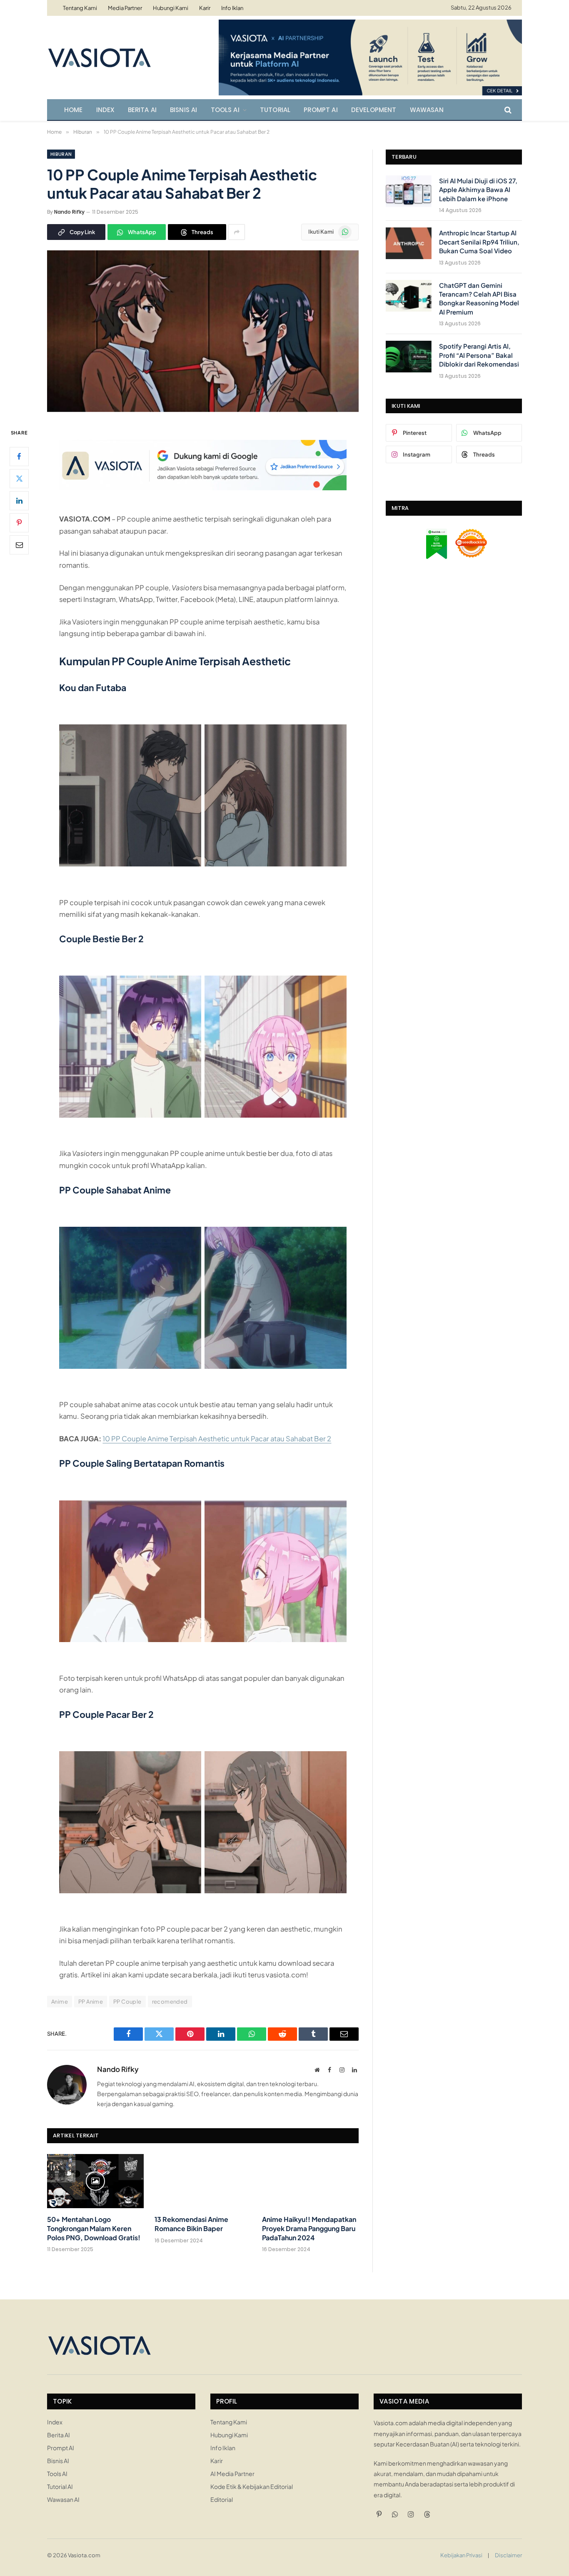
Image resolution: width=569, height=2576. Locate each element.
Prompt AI (321, 110)
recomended (170, 2002)
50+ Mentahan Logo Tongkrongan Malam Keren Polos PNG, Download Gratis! (94, 2228)
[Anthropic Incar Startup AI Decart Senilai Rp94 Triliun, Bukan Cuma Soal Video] (409, 243)
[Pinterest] (19, 522)
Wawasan (427, 110)
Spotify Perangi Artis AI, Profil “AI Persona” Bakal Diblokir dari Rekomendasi (479, 355)
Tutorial (275, 110)
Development (374, 110)
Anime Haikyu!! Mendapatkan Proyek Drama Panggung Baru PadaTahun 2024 (309, 2228)
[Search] (507, 110)
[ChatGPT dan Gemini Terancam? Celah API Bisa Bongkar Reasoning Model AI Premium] (409, 296)
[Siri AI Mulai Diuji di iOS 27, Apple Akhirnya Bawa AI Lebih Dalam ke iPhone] (409, 191)
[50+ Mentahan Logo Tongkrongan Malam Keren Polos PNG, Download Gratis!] (95, 2181)
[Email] (19, 544)
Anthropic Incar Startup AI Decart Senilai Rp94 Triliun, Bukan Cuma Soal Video (479, 242)
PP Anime (91, 2002)
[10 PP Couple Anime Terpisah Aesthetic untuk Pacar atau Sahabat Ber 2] (203, 409)
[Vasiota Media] (99, 57)
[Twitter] (19, 478)
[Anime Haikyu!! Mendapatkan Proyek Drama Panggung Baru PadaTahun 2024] (310, 2181)
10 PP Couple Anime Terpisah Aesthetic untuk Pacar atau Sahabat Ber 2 (217, 1439)
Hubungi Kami (171, 8)
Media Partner (125, 8)
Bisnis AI (184, 110)
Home (74, 110)
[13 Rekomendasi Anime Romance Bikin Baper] (203, 2181)
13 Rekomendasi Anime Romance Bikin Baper (191, 2224)
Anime (60, 2002)
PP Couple (127, 2002)
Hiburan (61, 154)
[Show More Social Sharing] (237, 232)
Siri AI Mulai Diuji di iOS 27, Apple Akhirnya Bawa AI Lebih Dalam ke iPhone (478, 190)
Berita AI (142, 110)
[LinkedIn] (19, 500)
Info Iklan (232, 8)
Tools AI (225, 110)
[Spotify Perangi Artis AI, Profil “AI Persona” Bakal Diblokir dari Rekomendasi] (409, 357)
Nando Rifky (69, 212)
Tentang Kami (80, 8)
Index (105, 110)
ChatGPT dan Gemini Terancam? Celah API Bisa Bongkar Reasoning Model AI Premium (479, 298)
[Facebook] (19, 456)
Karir (205, 8)
